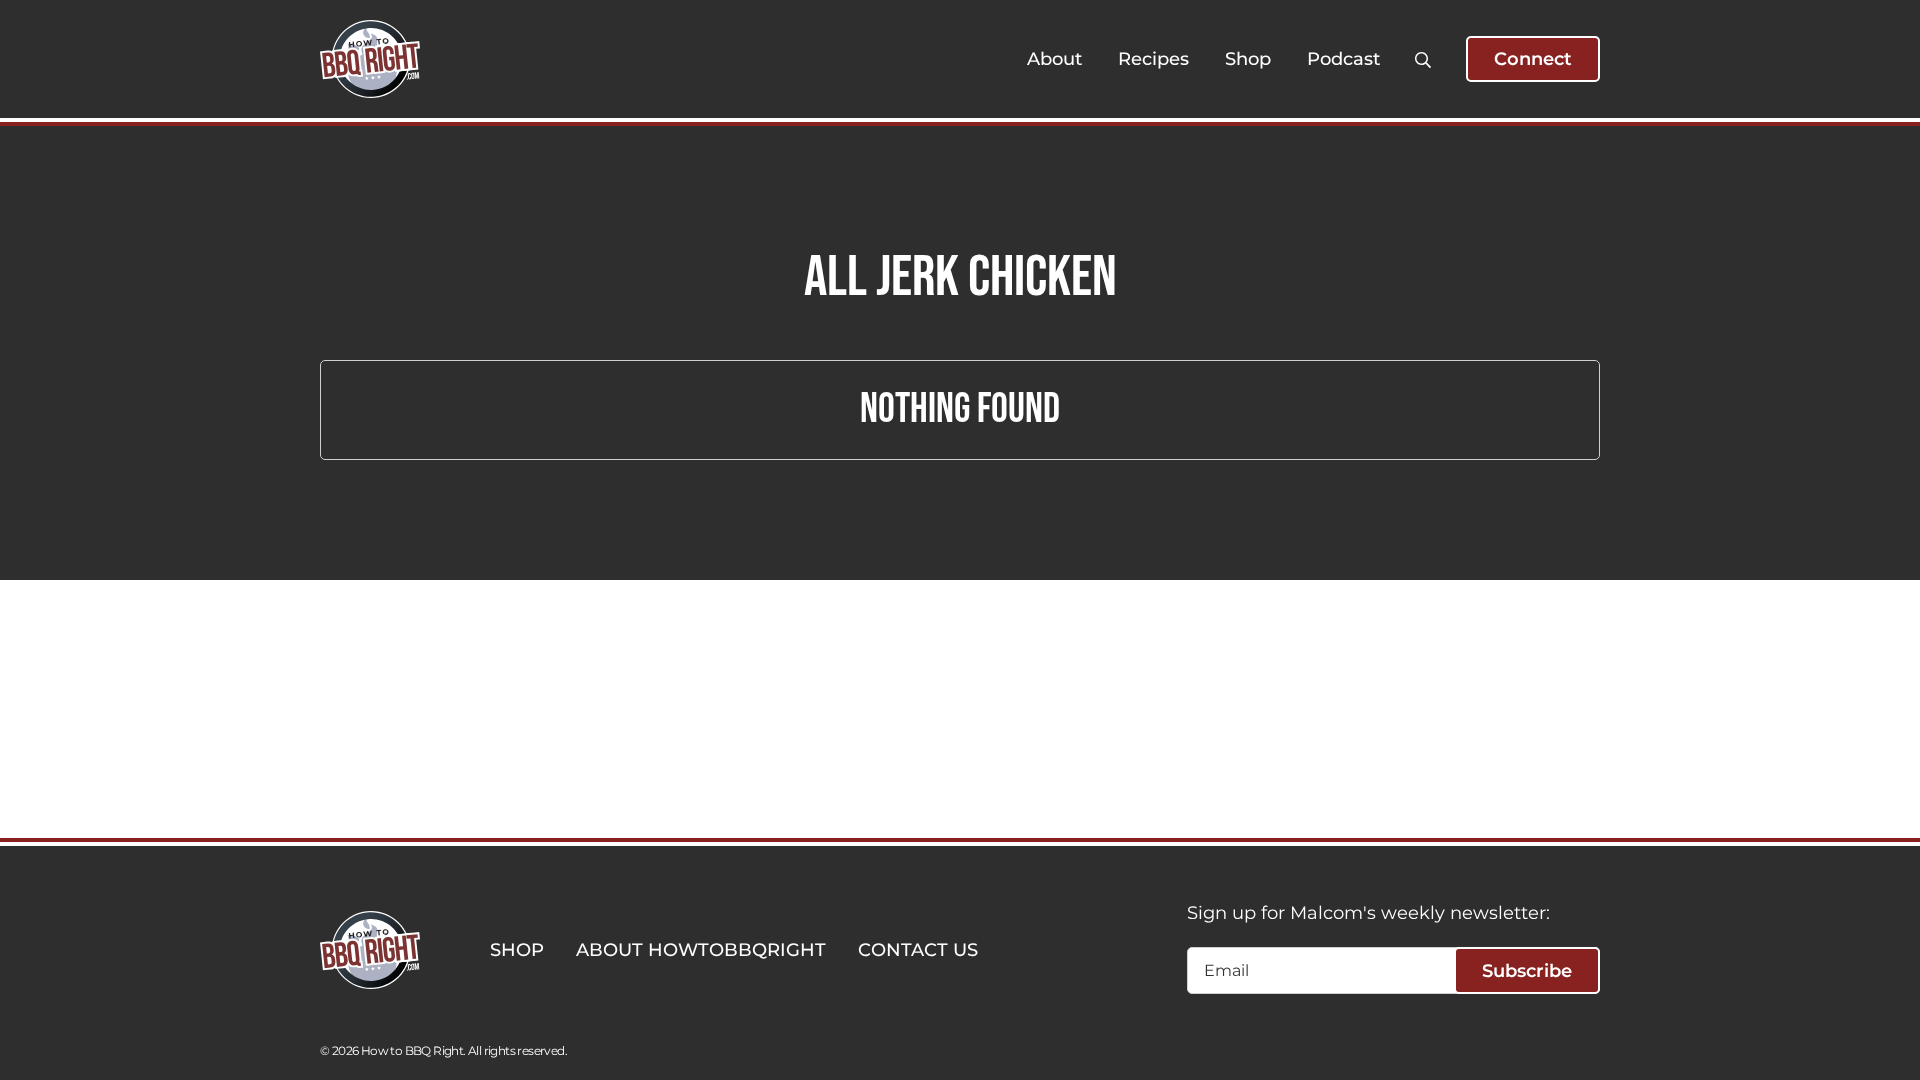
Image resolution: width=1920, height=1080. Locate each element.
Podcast (1343, 59)
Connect (1533, 59)
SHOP (517, 950)
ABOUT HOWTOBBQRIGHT (701, 950)
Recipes (1153, 59)
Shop (1248, 59)
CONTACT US (918, 950)
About (1054, 59)
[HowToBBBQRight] (370, 59)
